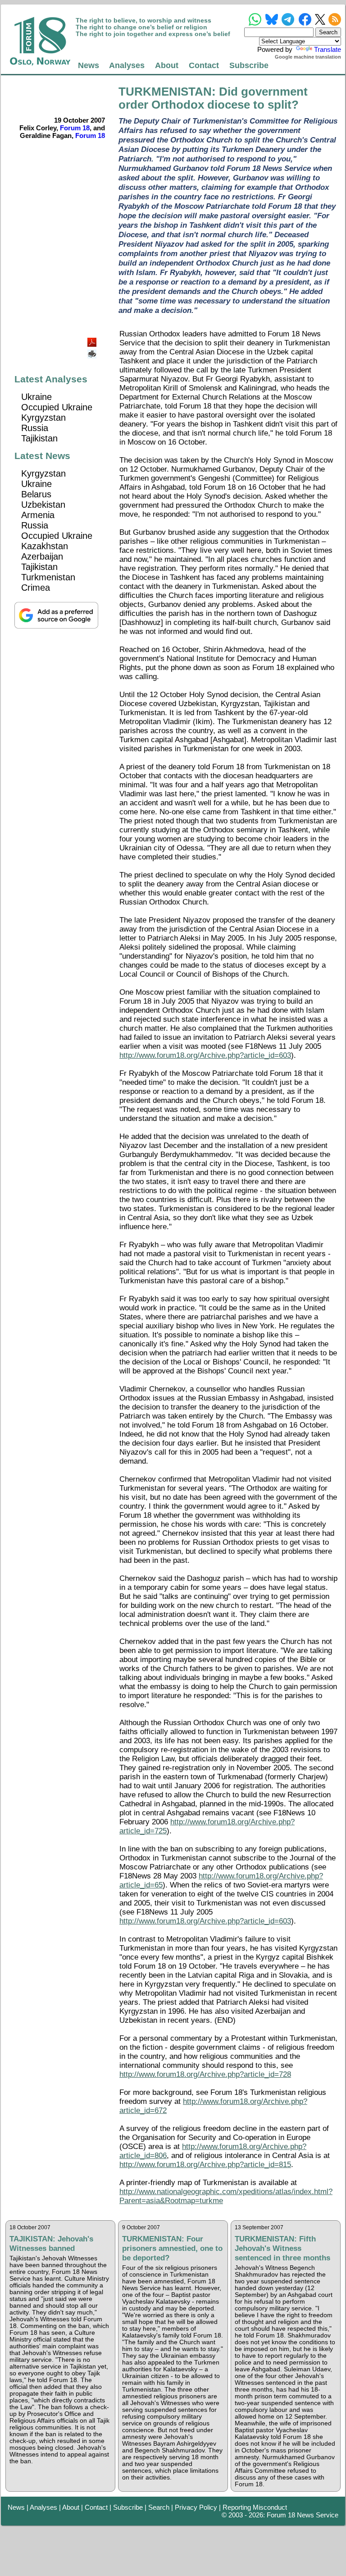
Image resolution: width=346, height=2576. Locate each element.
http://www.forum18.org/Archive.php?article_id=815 (205, 2165)
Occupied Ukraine (57, 407)
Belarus (36, 494)
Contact (204, 65)
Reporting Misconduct (255, 2507)
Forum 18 (75, 128)
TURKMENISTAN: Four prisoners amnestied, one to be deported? (172, 2248)
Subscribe (249, 65)
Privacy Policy (196, 2507)
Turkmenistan (48, 577)
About (167, 65)
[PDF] (93, 340)
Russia (35, 428)
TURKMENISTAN (165, 92)
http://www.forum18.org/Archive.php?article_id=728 (205, 2074)
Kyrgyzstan (43, 418)
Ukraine (36, 397)
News (89, 65)
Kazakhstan (45, 546)
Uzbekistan (43, 505)
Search (159, 2507)
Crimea (36, 588)
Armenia (38, 515)
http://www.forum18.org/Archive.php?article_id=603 (205, 1055)
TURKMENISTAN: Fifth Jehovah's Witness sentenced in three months (282, 2248)
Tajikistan (39, 438)
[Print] (93, 351)
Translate (328, 49)
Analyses (127, 65)
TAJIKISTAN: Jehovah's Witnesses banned (51, 2243)
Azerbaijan (42, 556)
